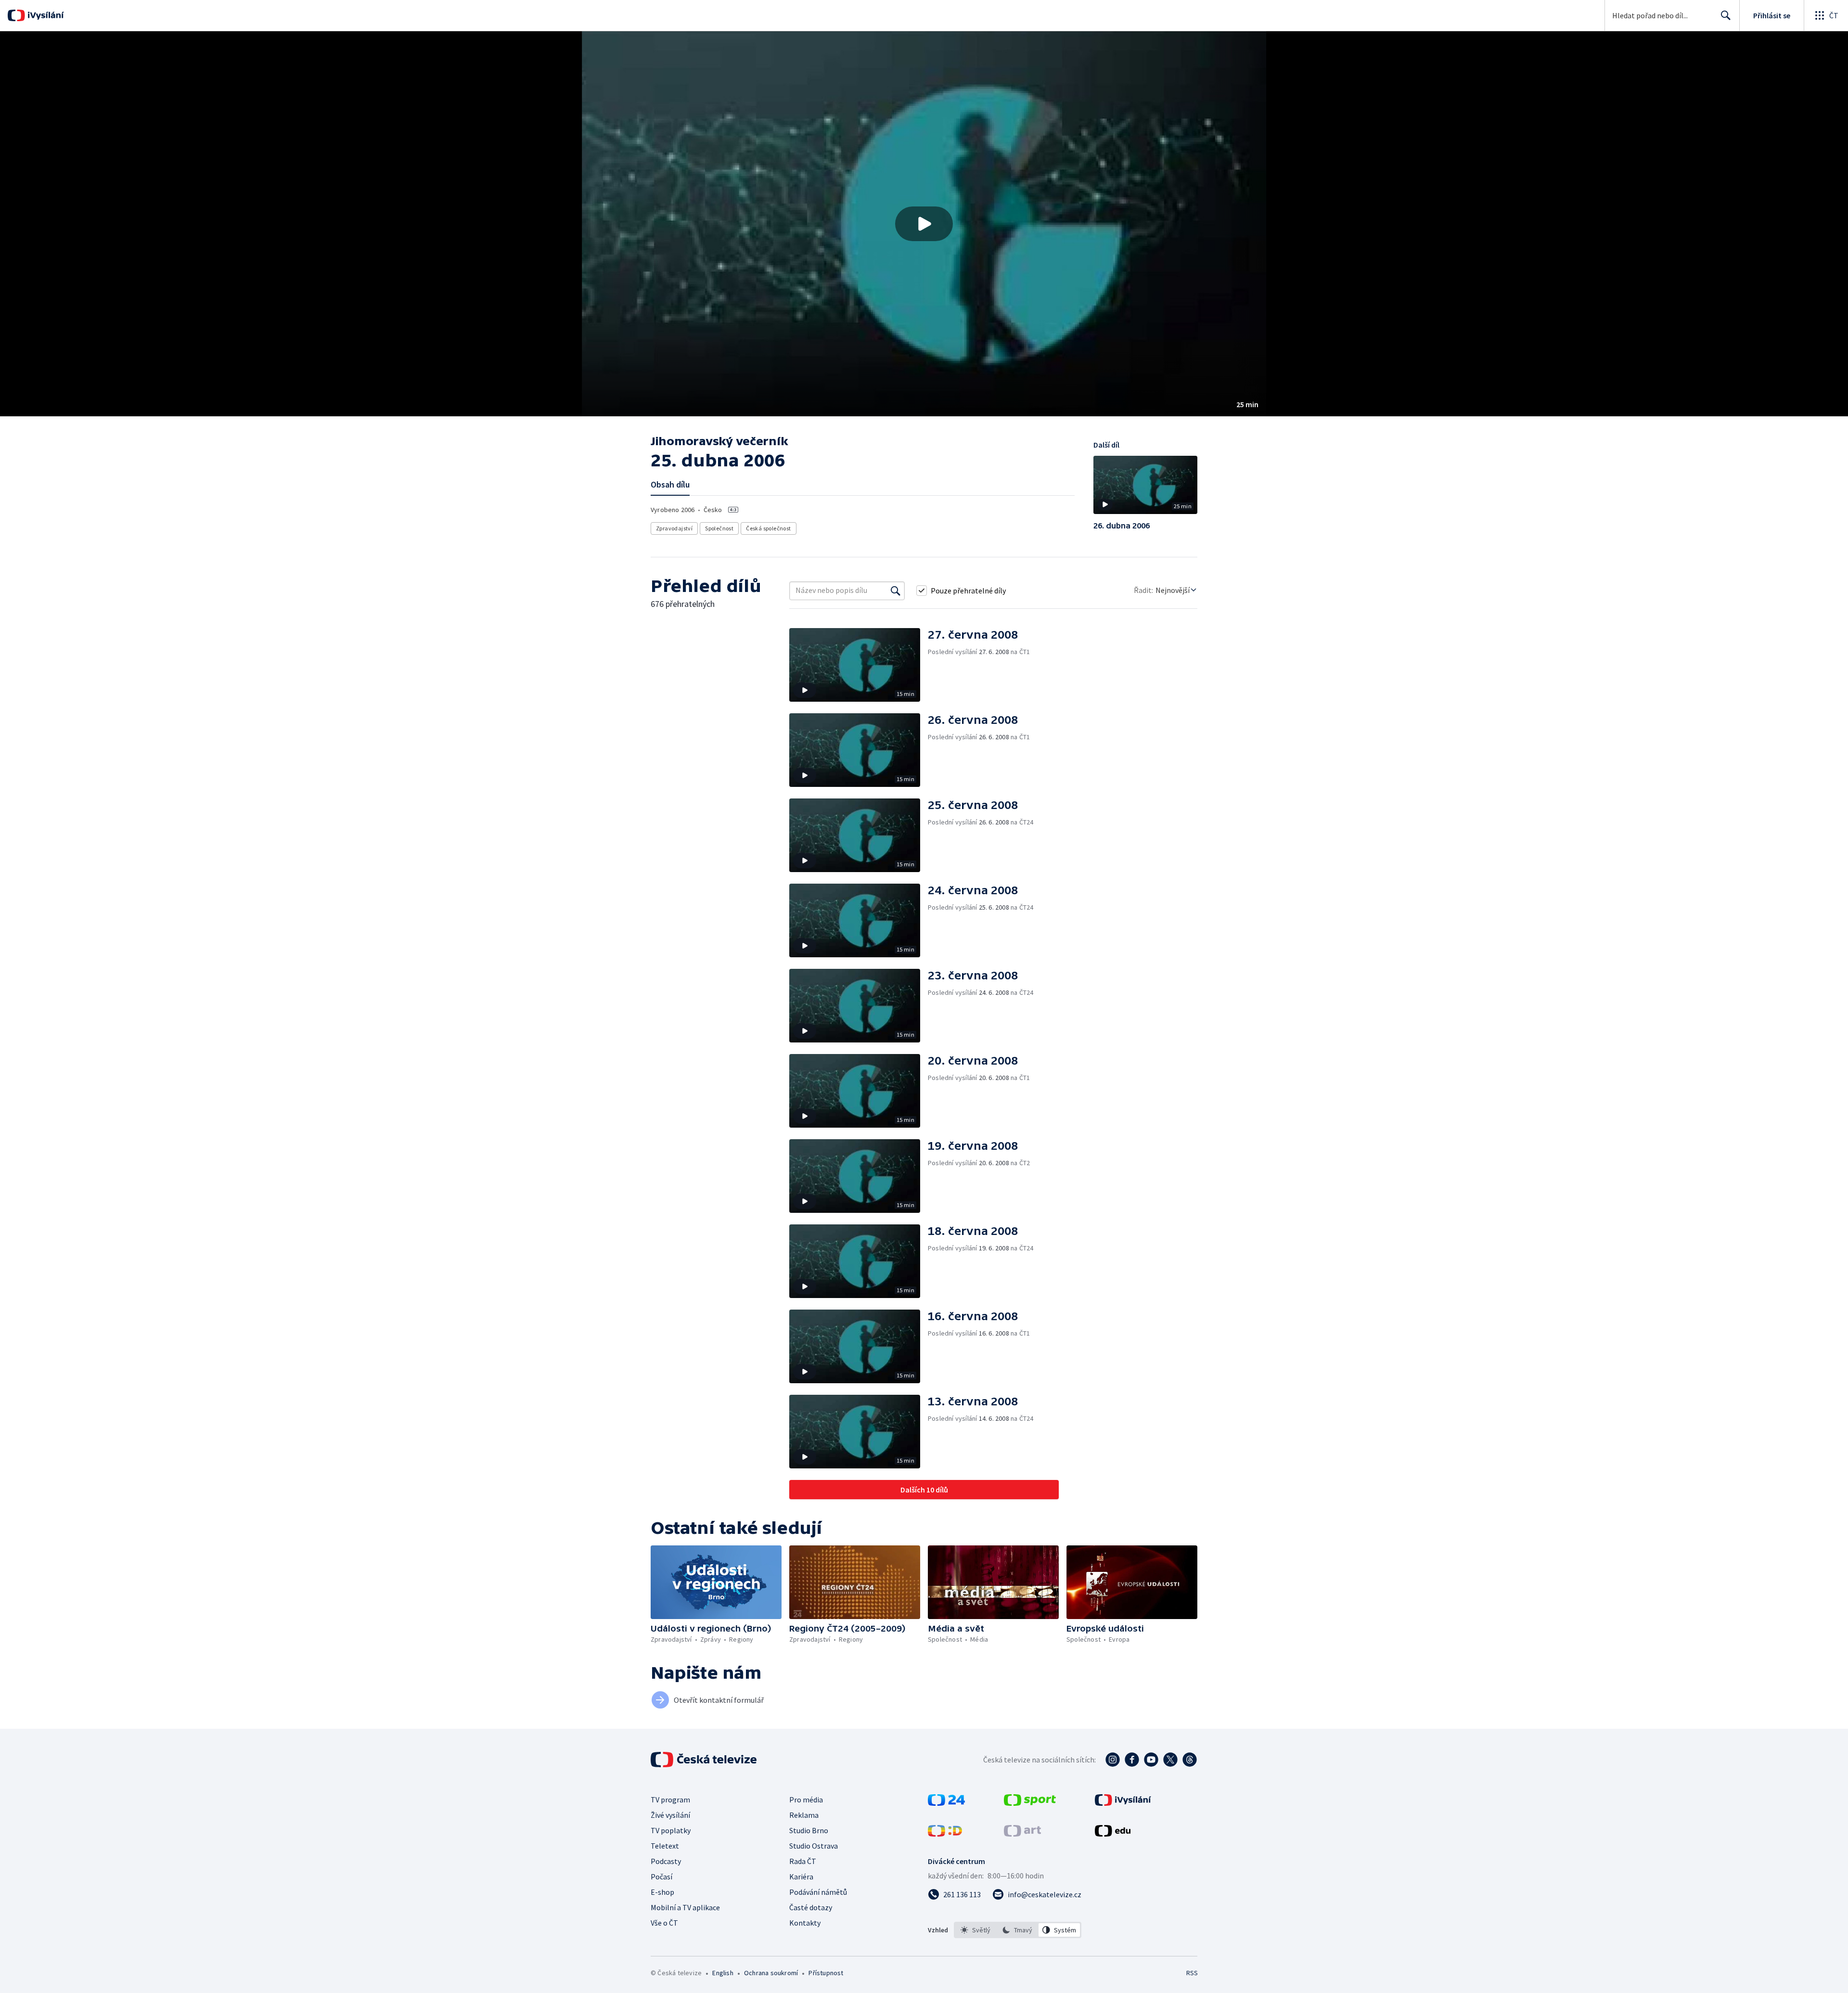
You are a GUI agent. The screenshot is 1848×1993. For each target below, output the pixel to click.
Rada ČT (803, 1861)
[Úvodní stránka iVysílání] (45, 15)
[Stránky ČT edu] (1113, 1834)
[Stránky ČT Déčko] (945, 1834)
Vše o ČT (664, 1923)
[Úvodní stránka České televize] (705, 1760)
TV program (670, 1800)
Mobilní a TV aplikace (685, 1907)
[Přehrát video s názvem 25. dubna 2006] (924, 224)
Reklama (804, 1815)
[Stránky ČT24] (946, 1803)
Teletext (665, 1846)
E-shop (662, 1892)
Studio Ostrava (814, 1846)
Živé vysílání (670, 1815)
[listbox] (1018, 1930)
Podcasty (666, 1861)
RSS (1192, 1973)
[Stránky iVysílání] (1123, 1803)
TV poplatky (671, 1830)
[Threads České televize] (1190, 1760)
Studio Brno (809, 1830)
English (723, 1973)
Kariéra (801, 1877)
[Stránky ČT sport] (1030, 1803)
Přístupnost (826, 1973)
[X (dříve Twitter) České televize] (1170, 1760)
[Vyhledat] (896, 591)
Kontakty (805, 1923)
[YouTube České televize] (1151, 1760)
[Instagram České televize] (1113, 1760)
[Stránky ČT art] (1022, 1834)
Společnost (719, 528)
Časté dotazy (811, 1907)
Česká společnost (768, 528)
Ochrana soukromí (771, 1973)
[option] (976, 1930)
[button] (924, 224)
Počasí (661, 1877)
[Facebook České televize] (1132, 1760)
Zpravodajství (674, 528)
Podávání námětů (818, 1892)
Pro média (806, 1800)
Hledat (1726, 15)
